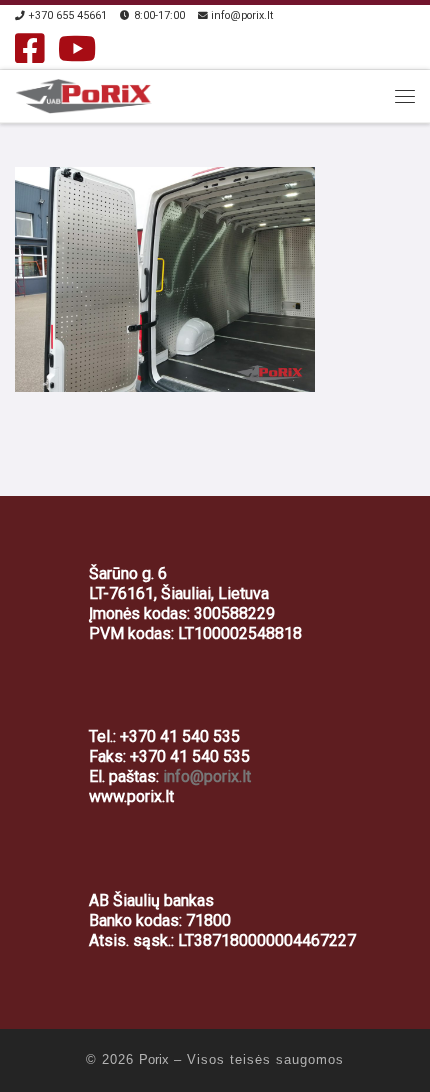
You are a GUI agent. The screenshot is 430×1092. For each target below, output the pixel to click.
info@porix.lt (207, 776)
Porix (154, 1059)
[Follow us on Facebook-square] (30, 48)
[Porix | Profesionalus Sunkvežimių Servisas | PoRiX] (84, 94)
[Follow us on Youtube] (77, 48)
